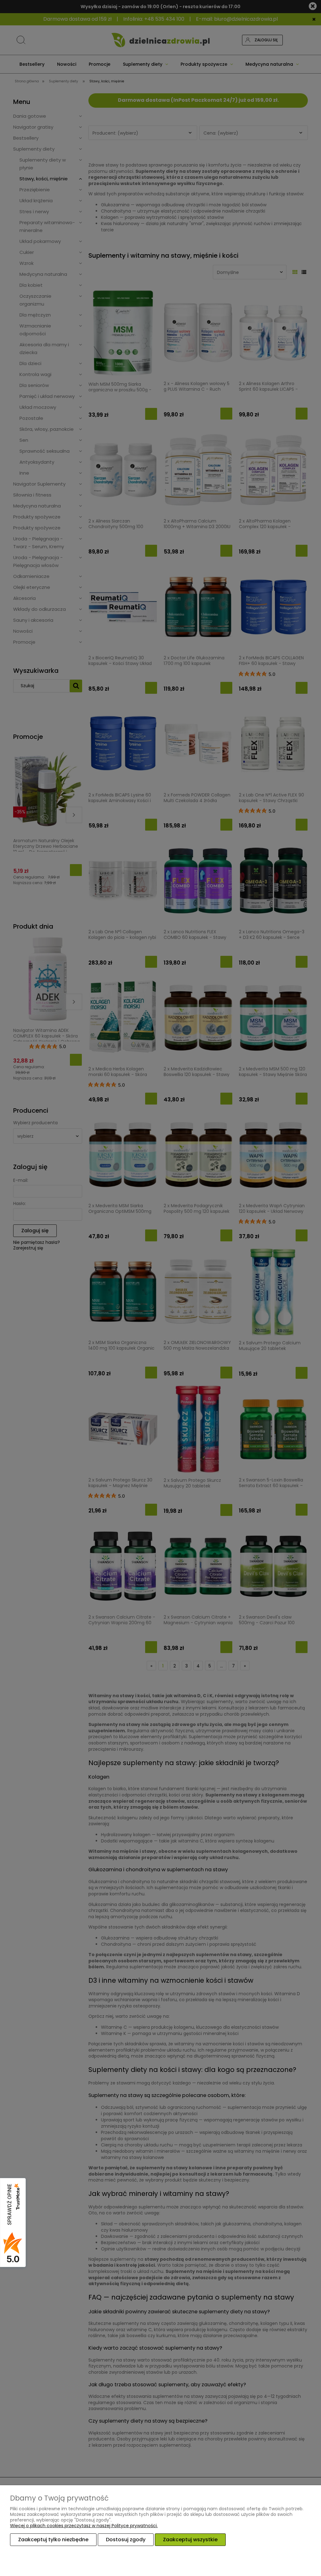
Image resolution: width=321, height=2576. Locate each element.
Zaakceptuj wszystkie (190, 2540)
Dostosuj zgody (126, 2540)
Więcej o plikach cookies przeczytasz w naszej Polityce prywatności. (84, 2526)
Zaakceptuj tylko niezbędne (53, 2540)
